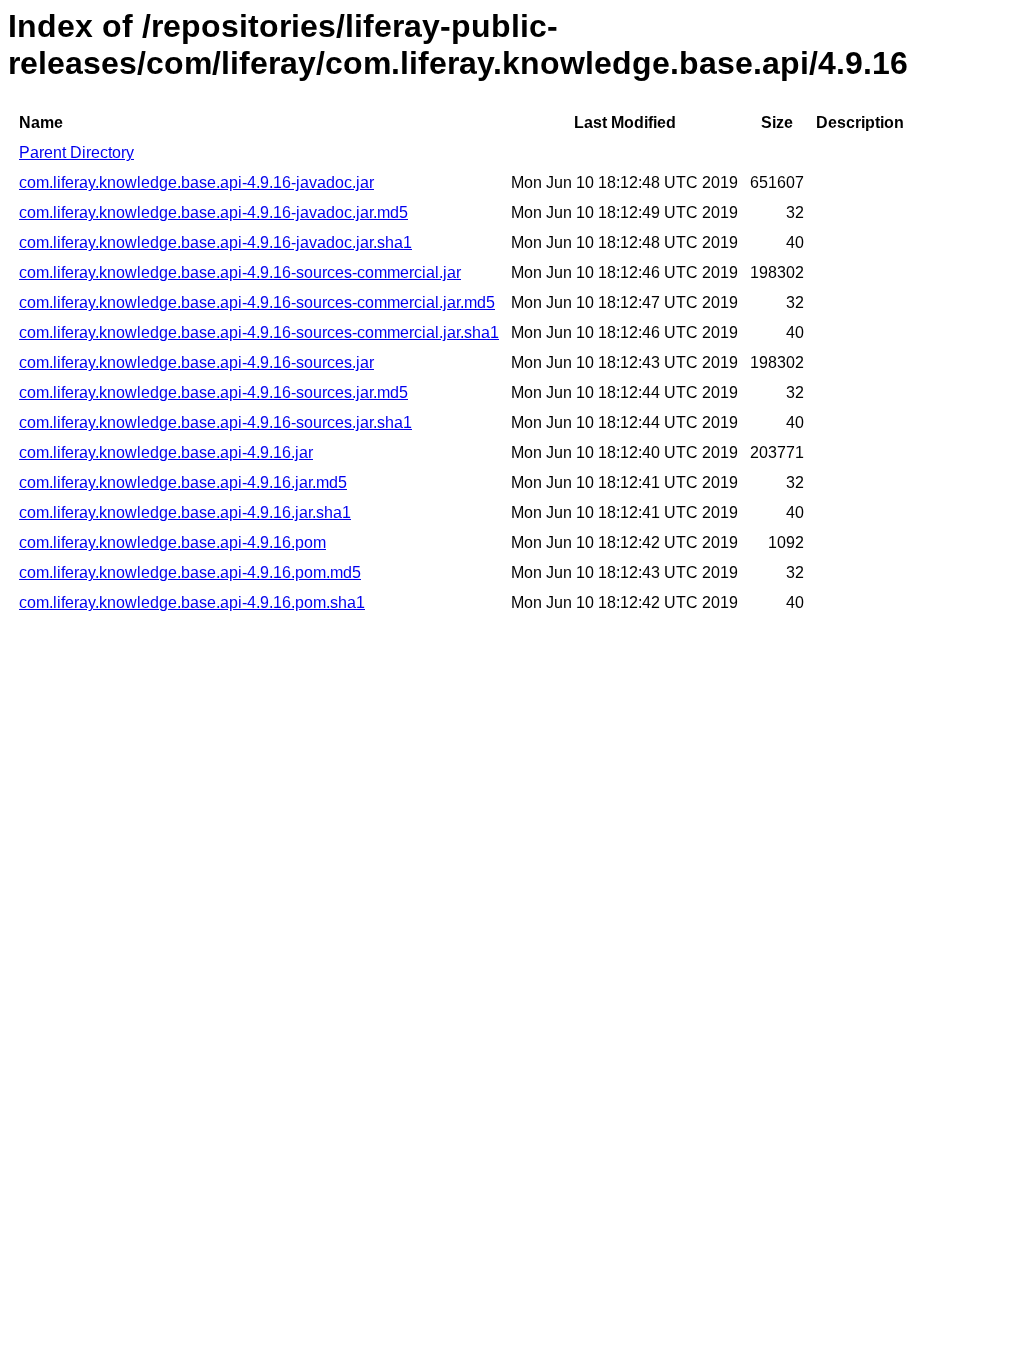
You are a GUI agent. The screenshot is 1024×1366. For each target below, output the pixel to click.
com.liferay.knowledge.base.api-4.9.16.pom (172, 542)
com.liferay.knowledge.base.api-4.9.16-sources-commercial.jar (240, 272)
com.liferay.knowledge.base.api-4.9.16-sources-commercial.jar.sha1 (259, 332)
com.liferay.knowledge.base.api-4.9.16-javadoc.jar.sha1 (215, 242)
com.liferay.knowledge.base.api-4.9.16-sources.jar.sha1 (215, 422)
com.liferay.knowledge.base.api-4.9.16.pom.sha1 (192, 602)
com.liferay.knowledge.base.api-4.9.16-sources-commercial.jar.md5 (257, 302)
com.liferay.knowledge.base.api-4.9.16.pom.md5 (190, 572)
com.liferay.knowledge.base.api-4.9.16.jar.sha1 (185, 512)
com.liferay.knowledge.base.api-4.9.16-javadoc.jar (196, 182)
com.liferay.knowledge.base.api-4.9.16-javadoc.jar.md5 (213, 212)
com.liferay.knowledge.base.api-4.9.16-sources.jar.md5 (213, 392)
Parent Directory (76, 152)
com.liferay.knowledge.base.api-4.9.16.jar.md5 (183, 482)
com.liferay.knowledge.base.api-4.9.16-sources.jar (196, 362)
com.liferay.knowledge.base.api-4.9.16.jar (166, 452)
